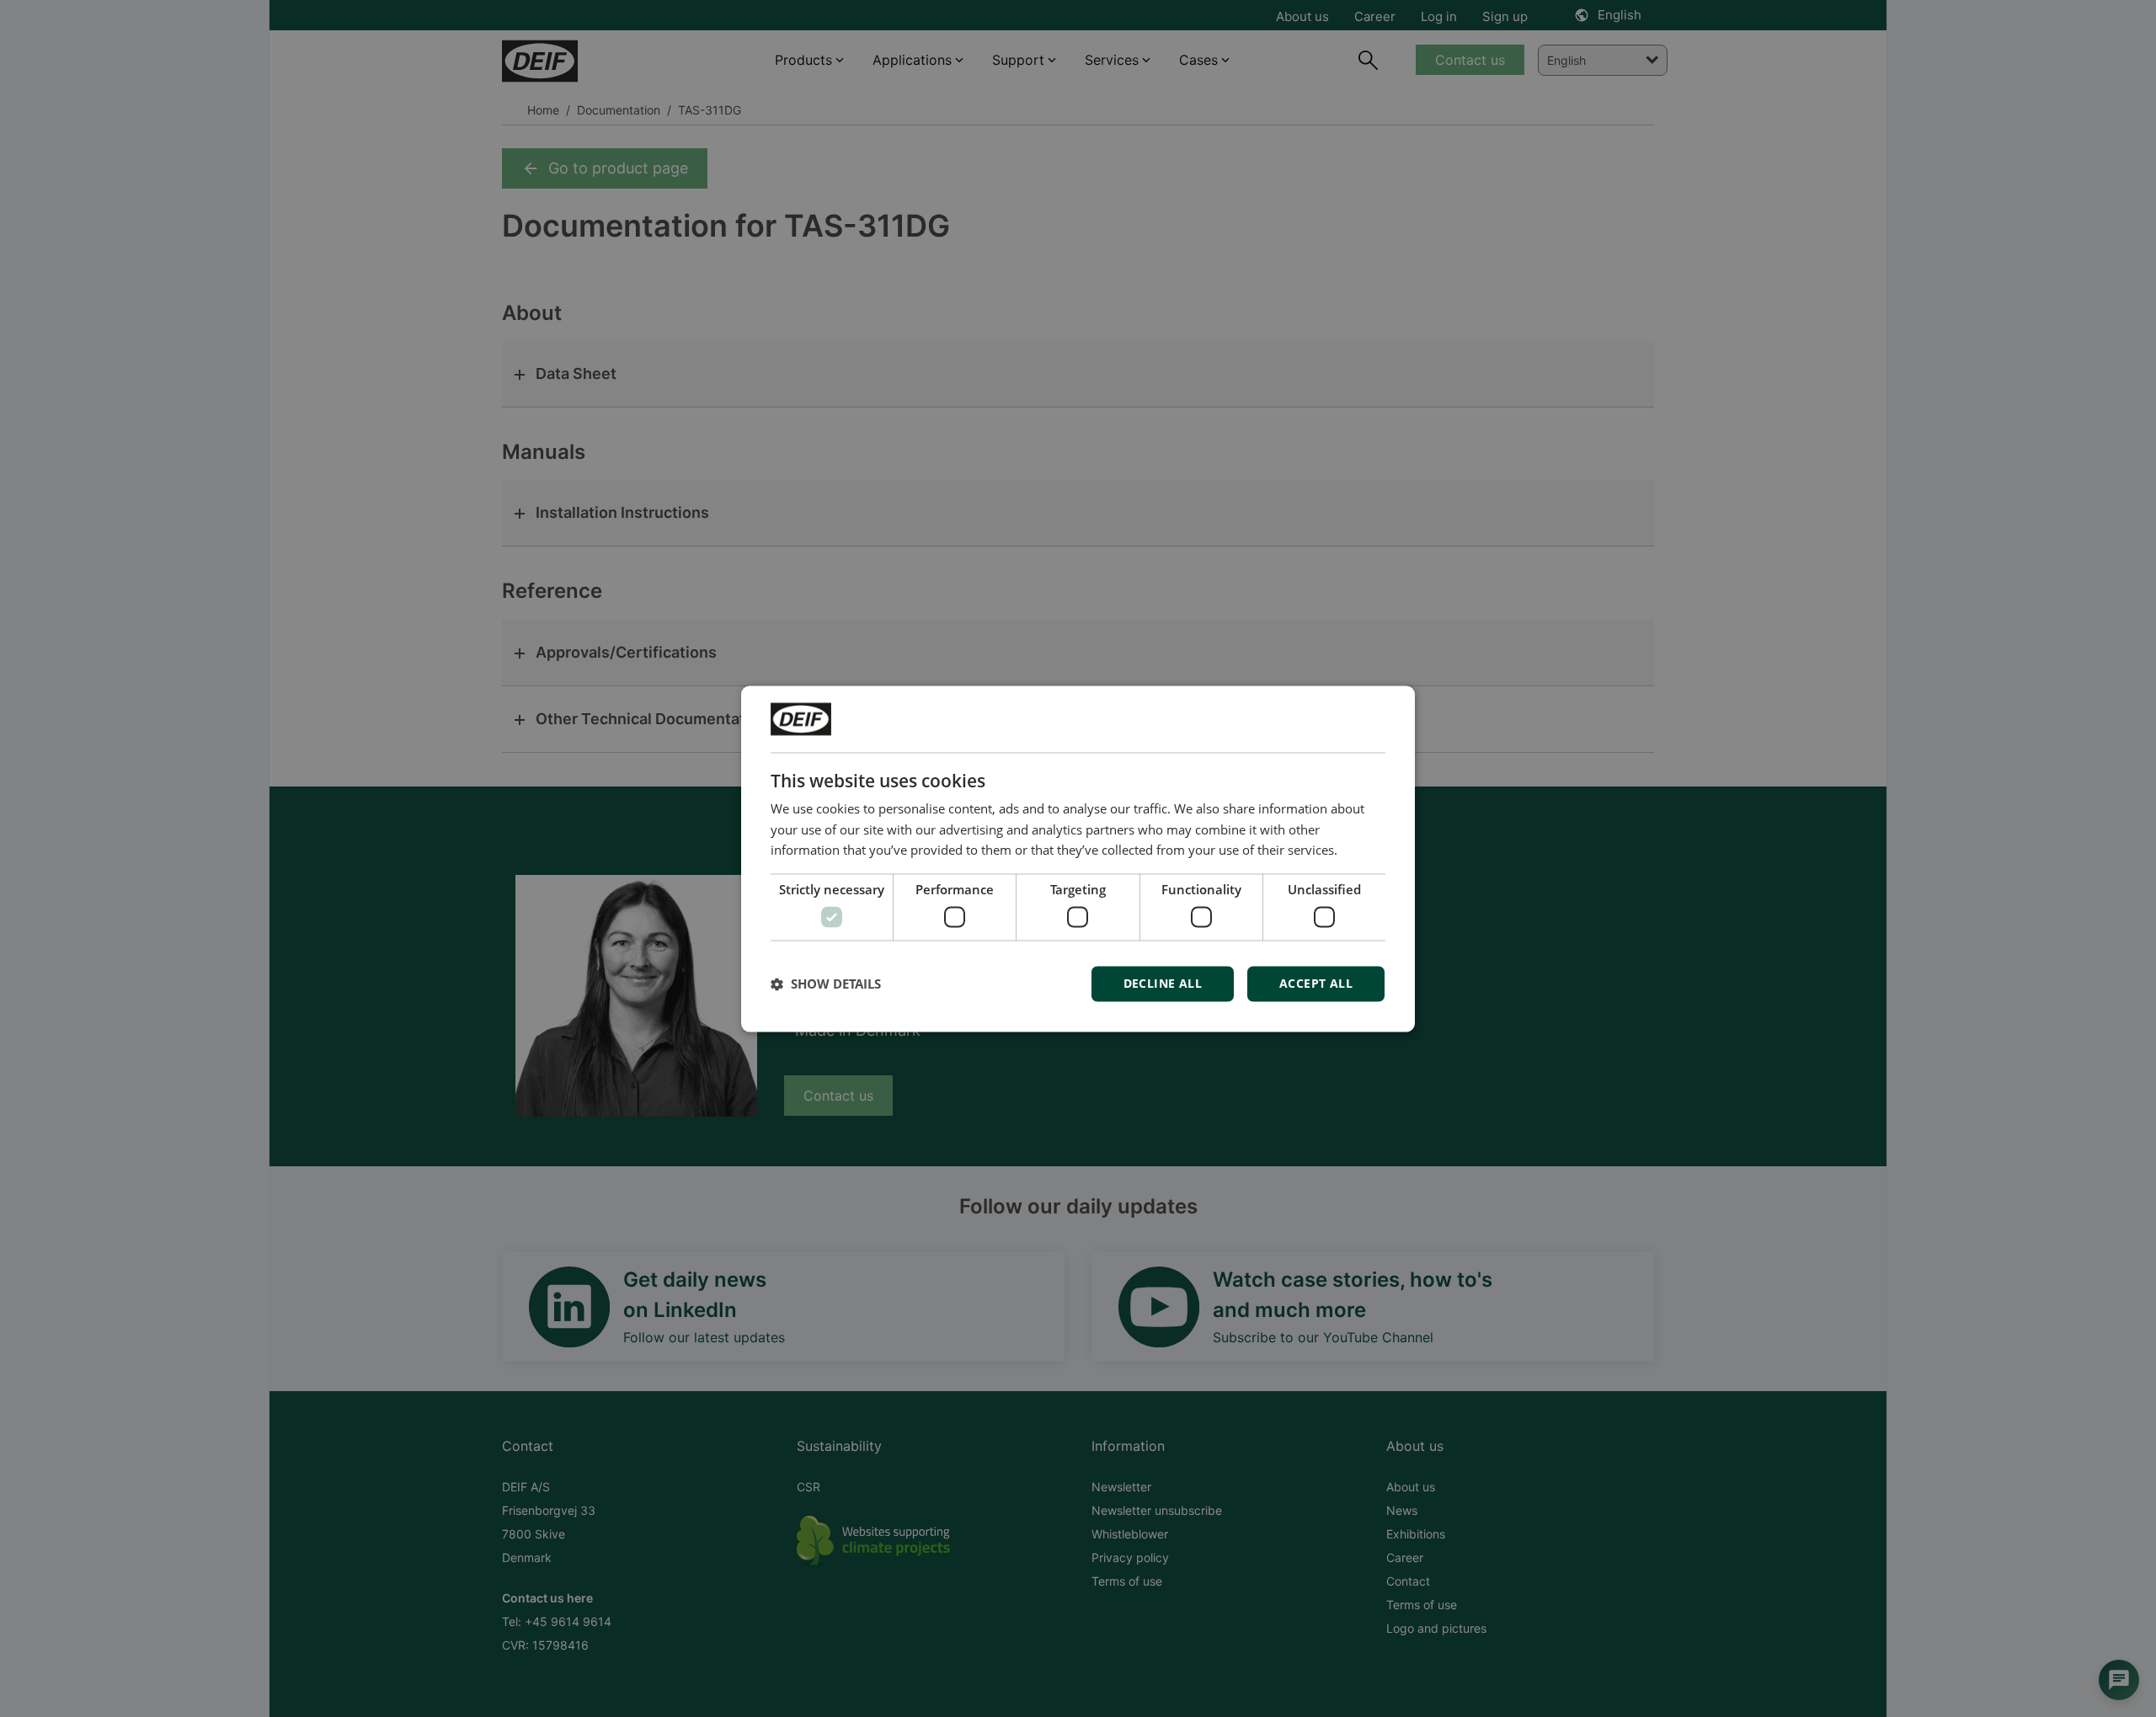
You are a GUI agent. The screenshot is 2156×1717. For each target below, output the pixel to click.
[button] (826, 984)
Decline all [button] (1163, 983)
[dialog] (1078, 858)
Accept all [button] (1316, 983)
